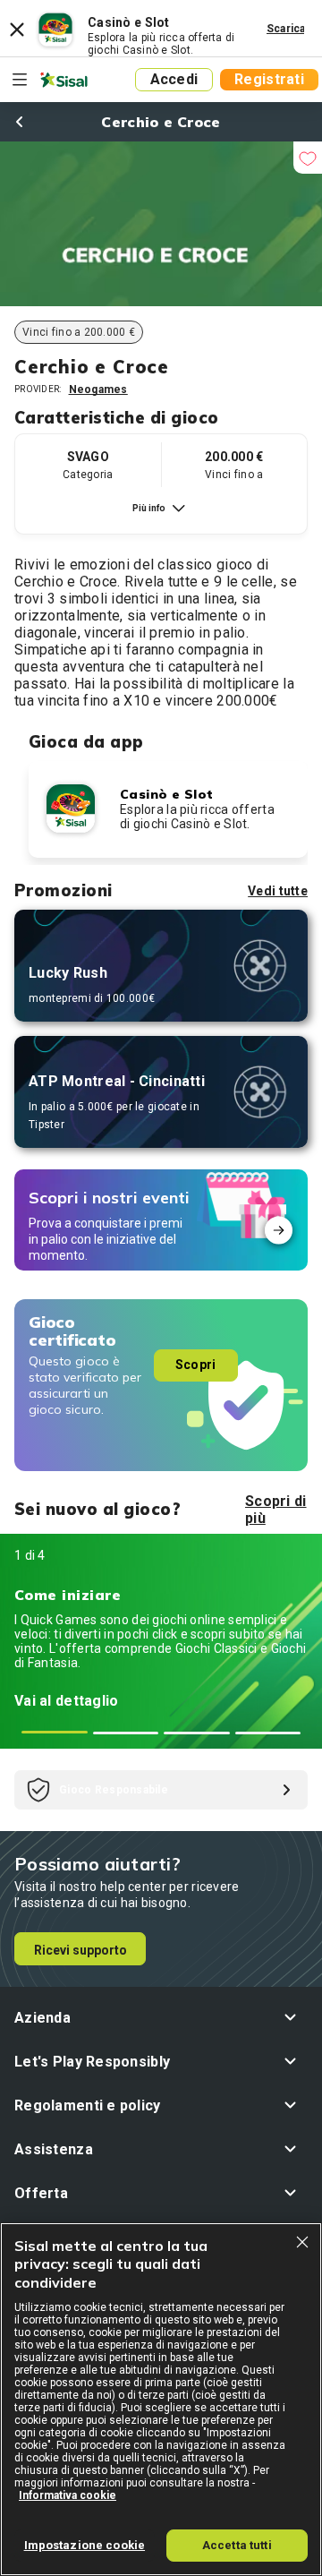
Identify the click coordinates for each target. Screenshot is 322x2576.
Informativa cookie (68, 2495)
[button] (161, 2018)
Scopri (196, 1365)
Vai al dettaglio (66, 1701)
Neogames (98, 389)
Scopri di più (276, 1510)
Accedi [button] (174, 79)
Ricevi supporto (80, 1950)
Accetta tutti (237, 2545)
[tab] (55, 1732)
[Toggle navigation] (20, 80)
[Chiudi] (302, 2242)
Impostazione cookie (85, 2545)
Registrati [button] (269, 79)
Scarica (286, 29)
